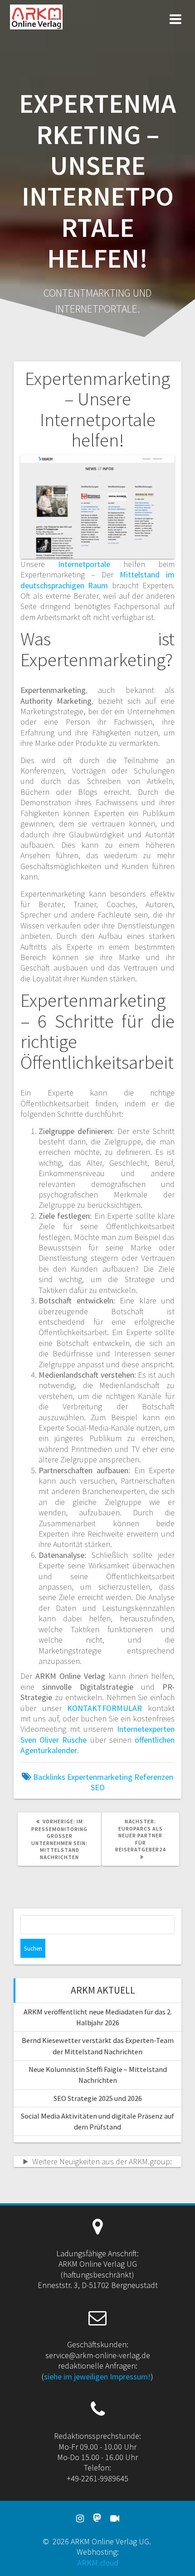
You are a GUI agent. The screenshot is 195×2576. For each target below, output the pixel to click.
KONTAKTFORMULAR (105, 1708)
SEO (98, 1787)
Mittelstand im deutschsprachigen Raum (97, 580)
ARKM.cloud (98, 2563)
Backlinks (49, 1777)
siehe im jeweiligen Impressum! (97, 2377)
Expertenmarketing (100, 1777)
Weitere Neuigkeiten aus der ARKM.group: (102, 2161)
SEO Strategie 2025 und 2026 (98, 2098)
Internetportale (84, 564)
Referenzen (154, 1777)
